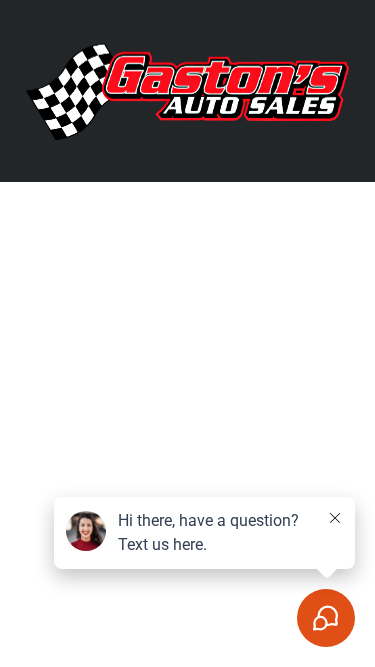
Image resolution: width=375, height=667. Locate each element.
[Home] (187, 89)
